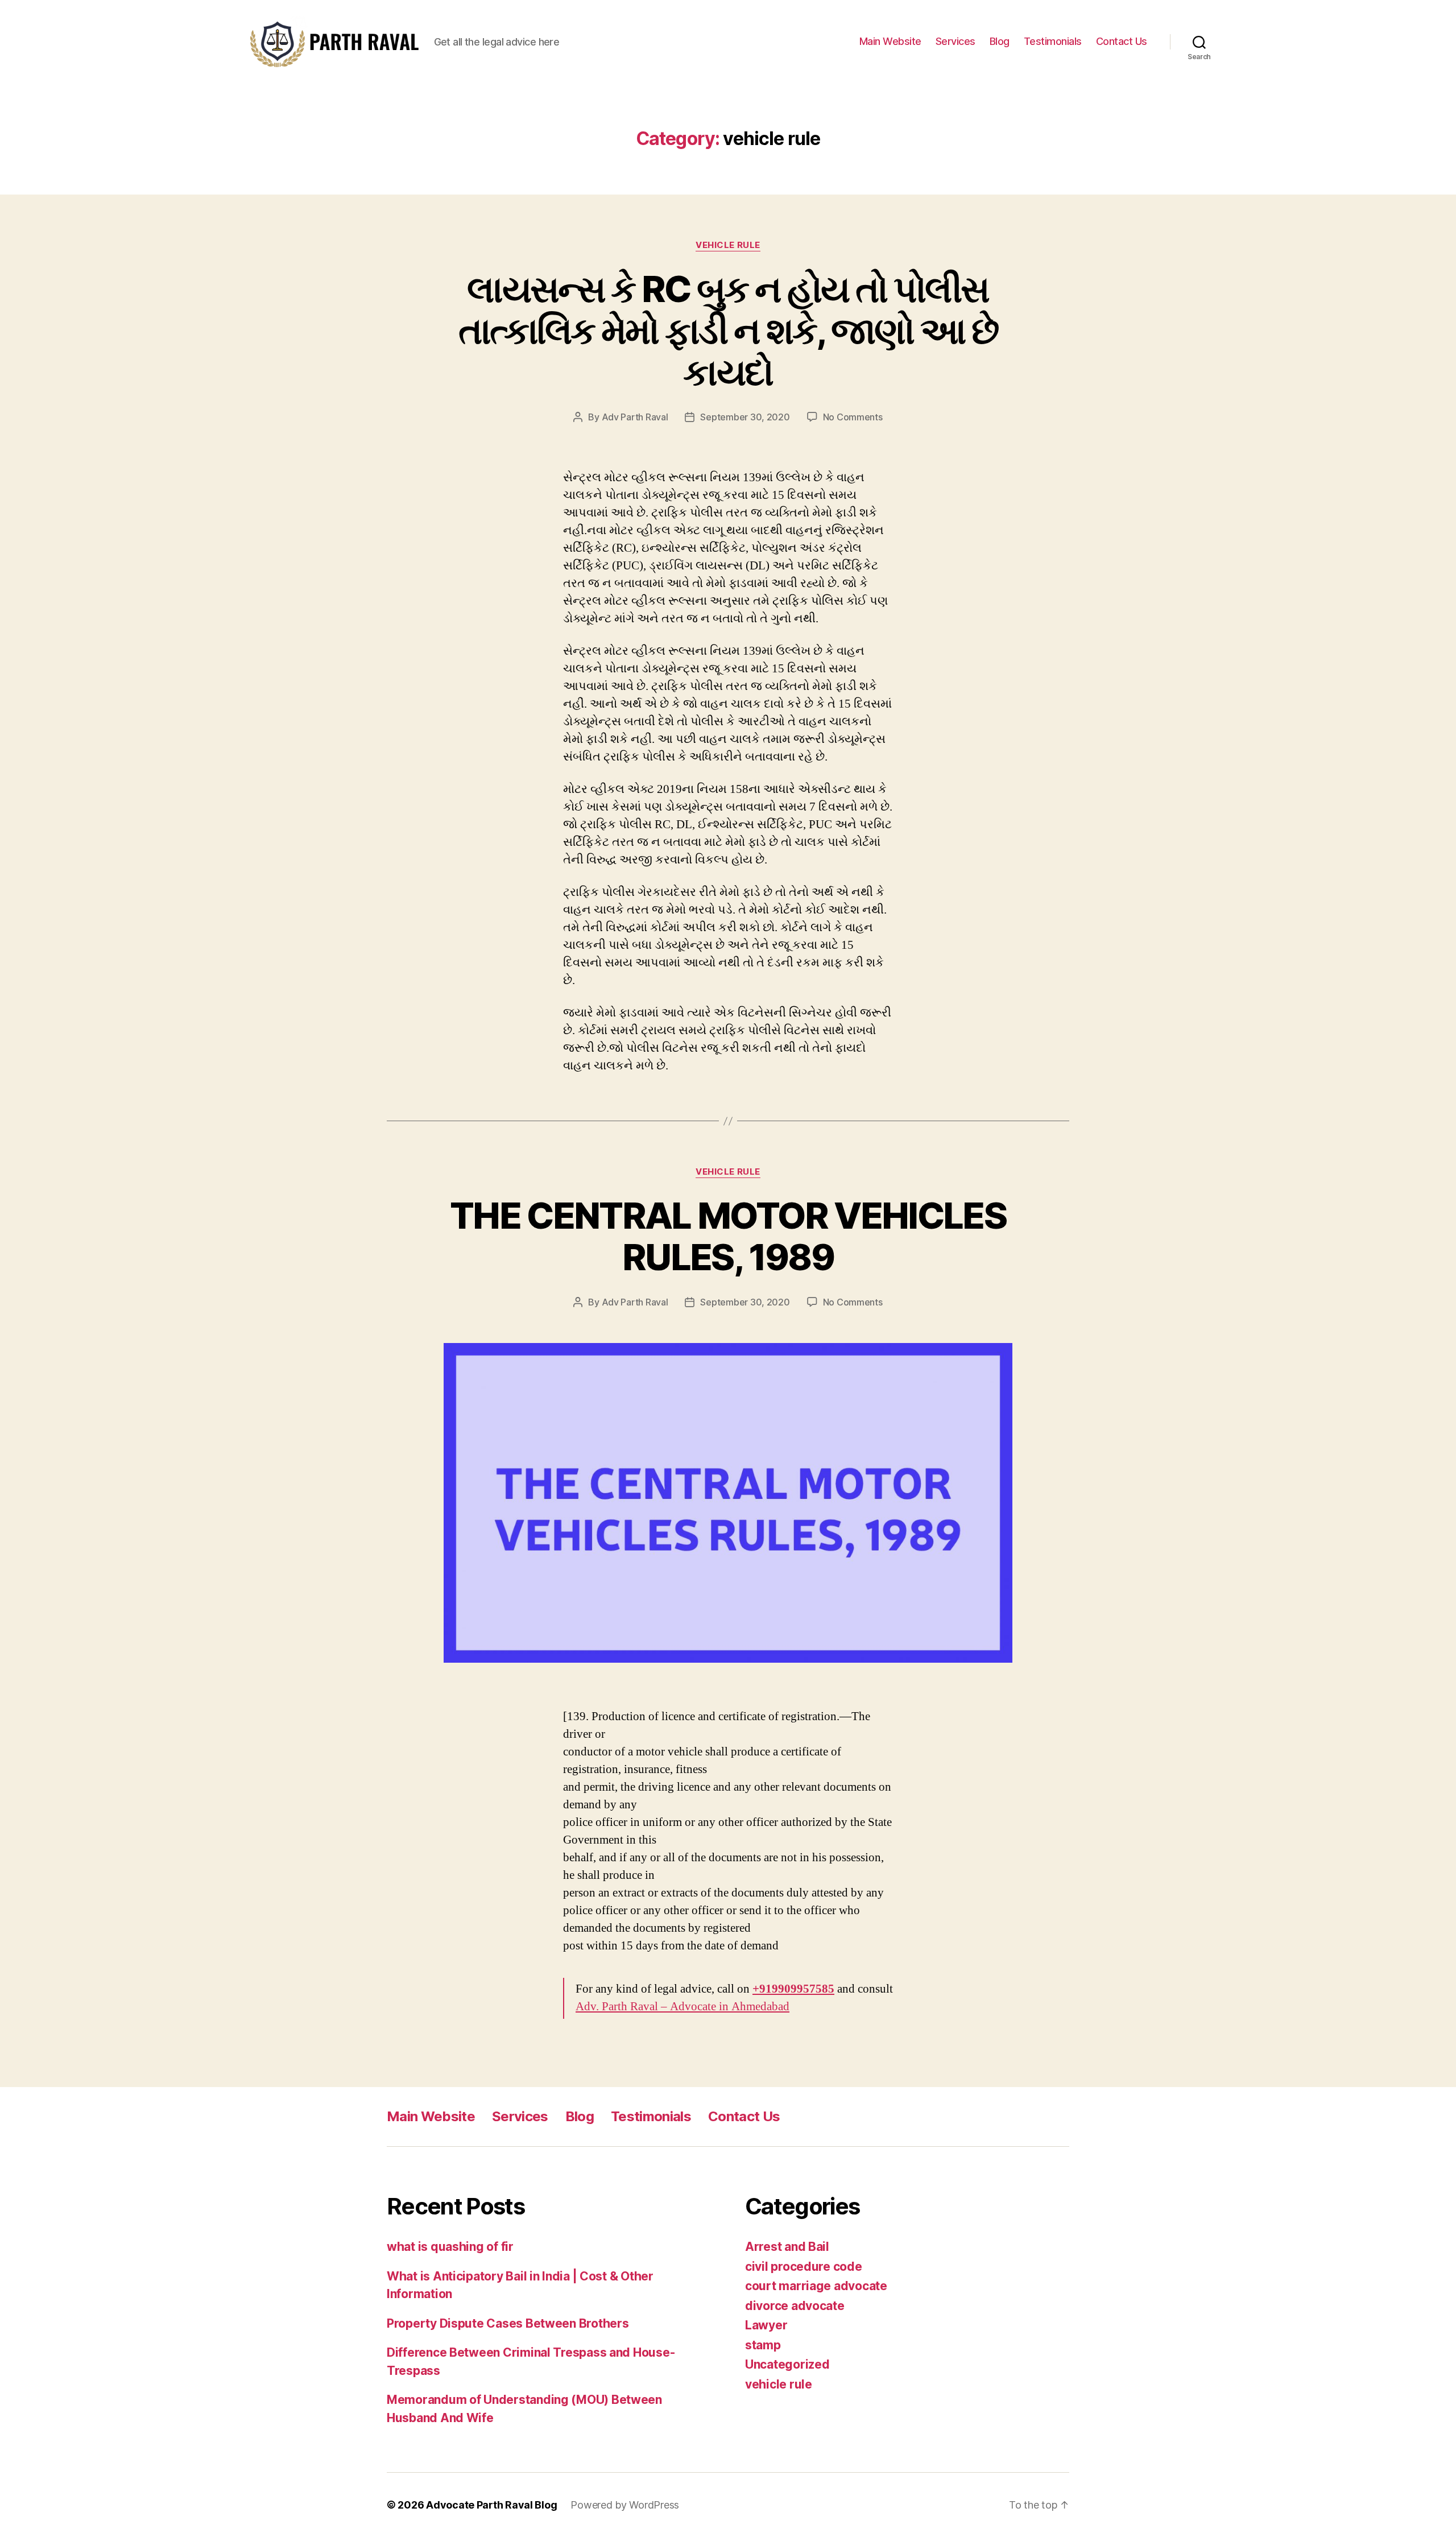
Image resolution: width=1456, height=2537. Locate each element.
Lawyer (766, 2325)
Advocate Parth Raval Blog (491, 2505)
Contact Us (1122, 41)
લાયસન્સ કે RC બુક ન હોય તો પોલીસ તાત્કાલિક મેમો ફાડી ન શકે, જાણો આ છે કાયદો (728, 330)
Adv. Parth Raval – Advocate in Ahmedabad (682, 2007)
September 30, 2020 (745, 417)
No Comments (853, 417)
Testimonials (1053, 41)
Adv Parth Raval (635, 417)
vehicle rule (728, 245)
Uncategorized (787, 2364)
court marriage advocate (816, 2286)
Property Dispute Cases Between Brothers (508, 2323)
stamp (763, 2345)
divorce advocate (795, 2306)
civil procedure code (804, 2267)
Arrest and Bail (787, 2247)
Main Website (890, 41)
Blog (1000, 41)
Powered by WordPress (625, 2505)
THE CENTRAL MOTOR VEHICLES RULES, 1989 (728, 1236)
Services (955, 41)
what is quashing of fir (450, 2247)
